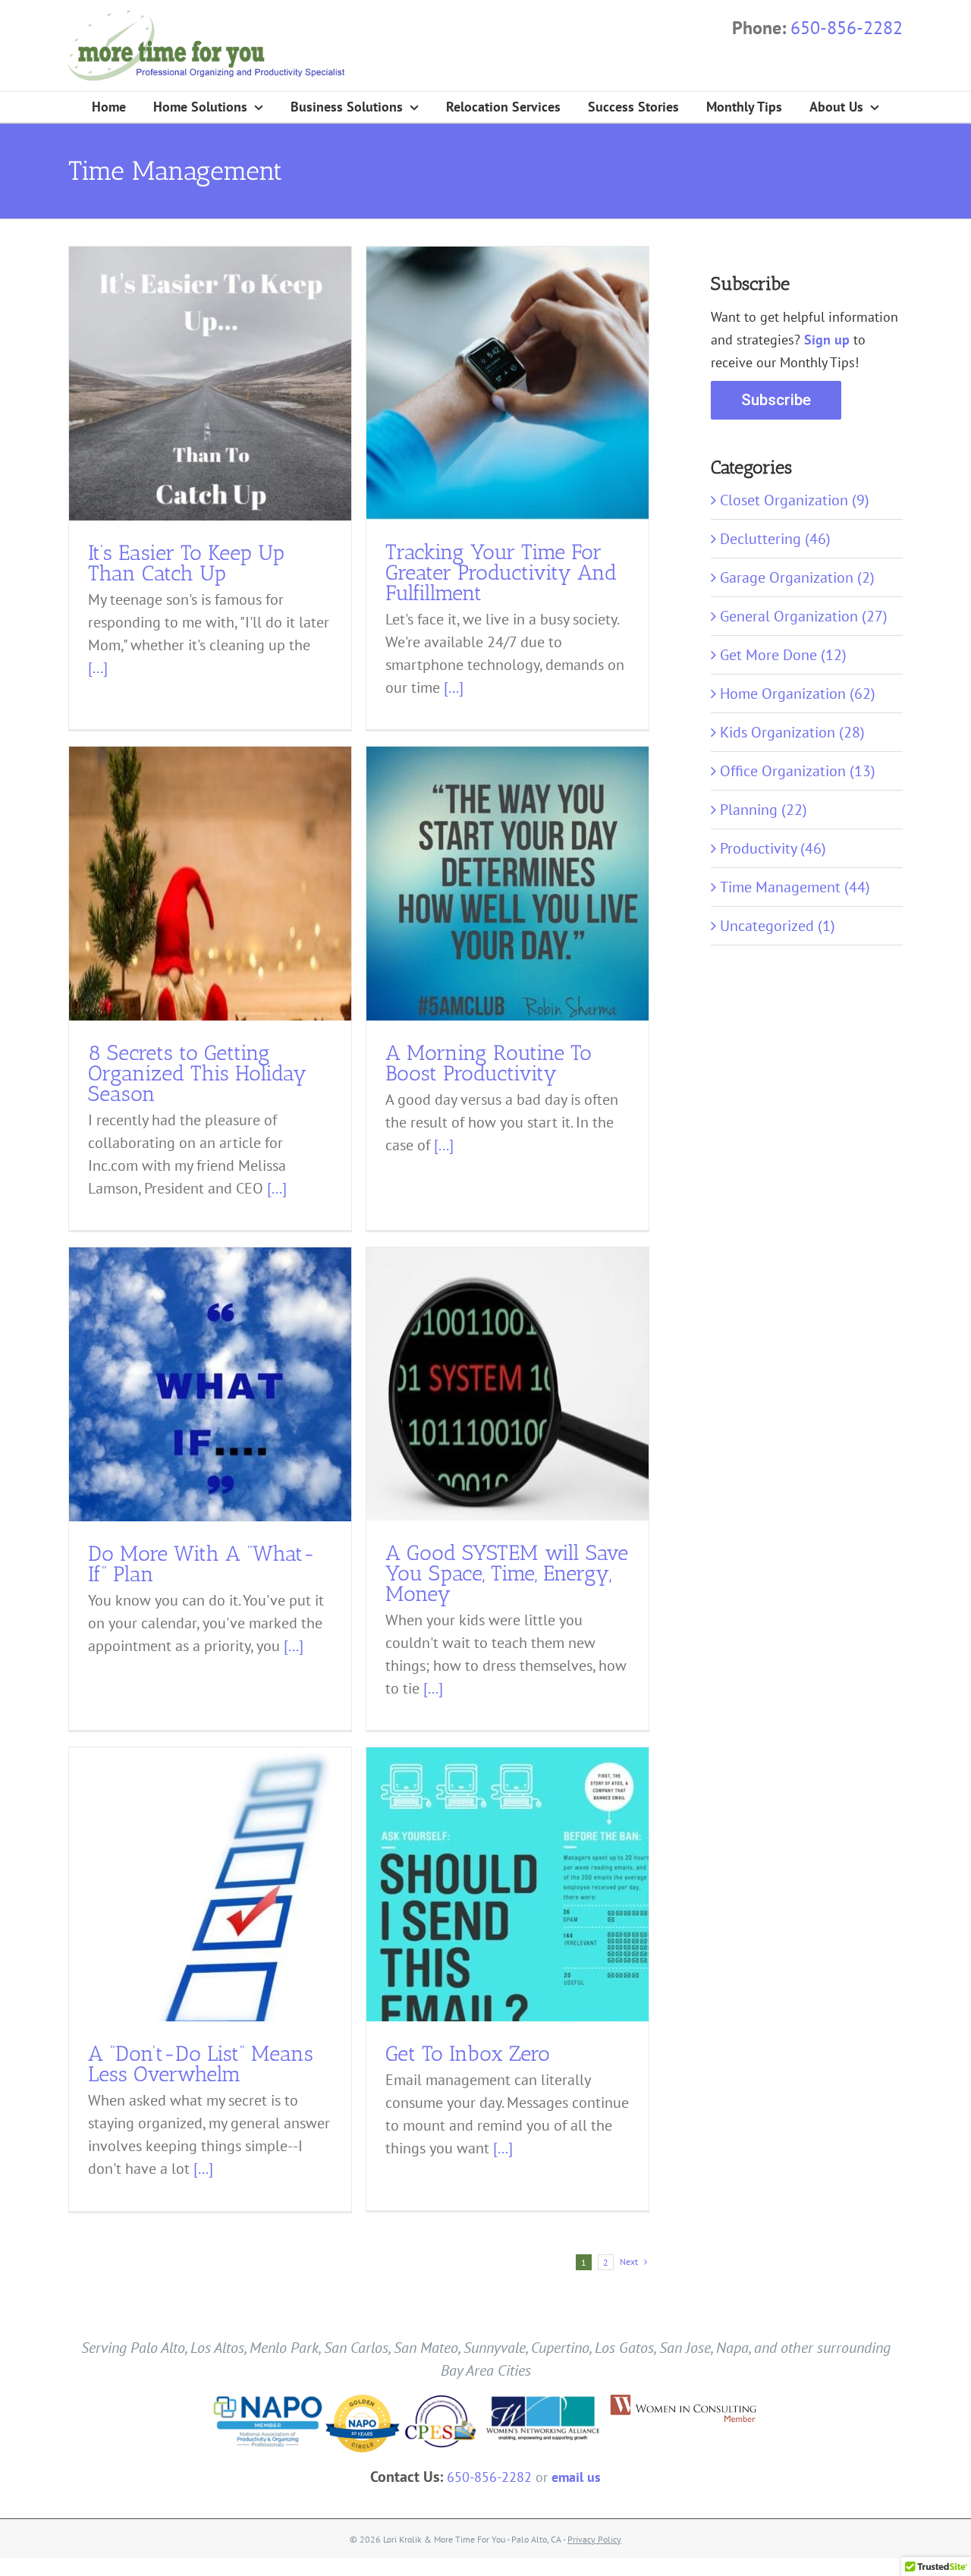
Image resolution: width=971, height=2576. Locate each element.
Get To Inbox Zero (468, 2054)
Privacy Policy (594, 2539)
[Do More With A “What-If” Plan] (210, 1399)
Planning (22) (764, 810)
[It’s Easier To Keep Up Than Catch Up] (210, 388)
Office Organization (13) (798, 771)
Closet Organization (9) (795, 500)
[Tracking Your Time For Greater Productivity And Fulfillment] (507, 384)
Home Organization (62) (798, 694)
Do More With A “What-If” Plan (202, 1564)
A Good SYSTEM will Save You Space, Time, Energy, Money (507, 1573)
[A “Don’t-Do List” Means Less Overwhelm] (210, 1932)
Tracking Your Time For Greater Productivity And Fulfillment (501, 572)
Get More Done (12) (783, 655)
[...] (98, 668)
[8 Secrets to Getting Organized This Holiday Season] (210, 884)
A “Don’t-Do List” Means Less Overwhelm (201, 2064)
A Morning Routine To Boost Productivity (489, 1063)
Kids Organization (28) (792, 732)
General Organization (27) (804, 616)
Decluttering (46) (775, 539)
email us (576, 2477)
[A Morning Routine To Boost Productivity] (507, 898)
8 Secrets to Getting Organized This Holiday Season (197, 1073)
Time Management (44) (795, 887)
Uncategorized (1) (778, 926)
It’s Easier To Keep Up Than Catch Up (186, 563)
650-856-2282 (847, 28)
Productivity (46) (773, 848)
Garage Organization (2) (797, 577)
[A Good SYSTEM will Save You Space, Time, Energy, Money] (507, 1384)
